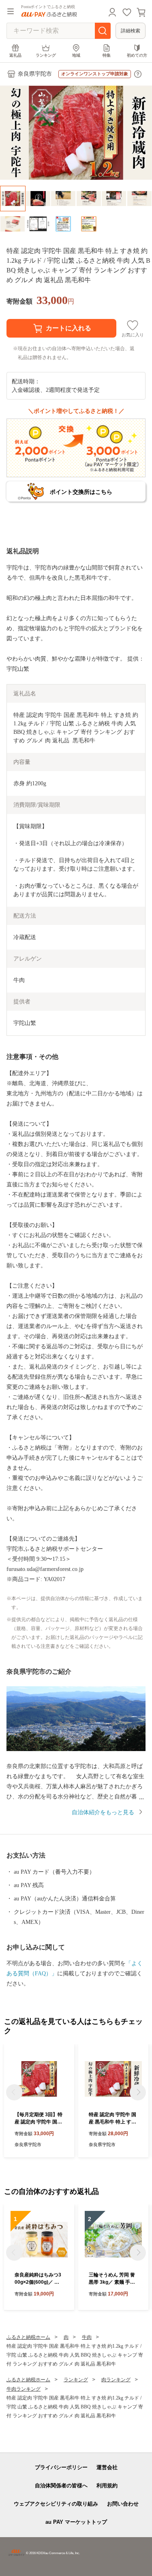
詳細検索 (131, 31)
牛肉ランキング (24, 2389)
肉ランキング (116, 2380)
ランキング (46, 55)
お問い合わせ (123, 2504)
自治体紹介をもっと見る (103, 1812)
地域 (76, 55)
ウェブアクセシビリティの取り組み (56, 2504)
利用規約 (107, 2486)
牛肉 (87, 2337)
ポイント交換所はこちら (81, 492)
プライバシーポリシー (61, 2467)
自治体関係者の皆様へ (61, 2486)
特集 (107, 55)
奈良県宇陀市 (35, 74)
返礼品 (15, 55)
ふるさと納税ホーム (28, 2337)
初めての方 (137, 55)
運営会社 (107, 2467)
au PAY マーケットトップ (76, 2522)
